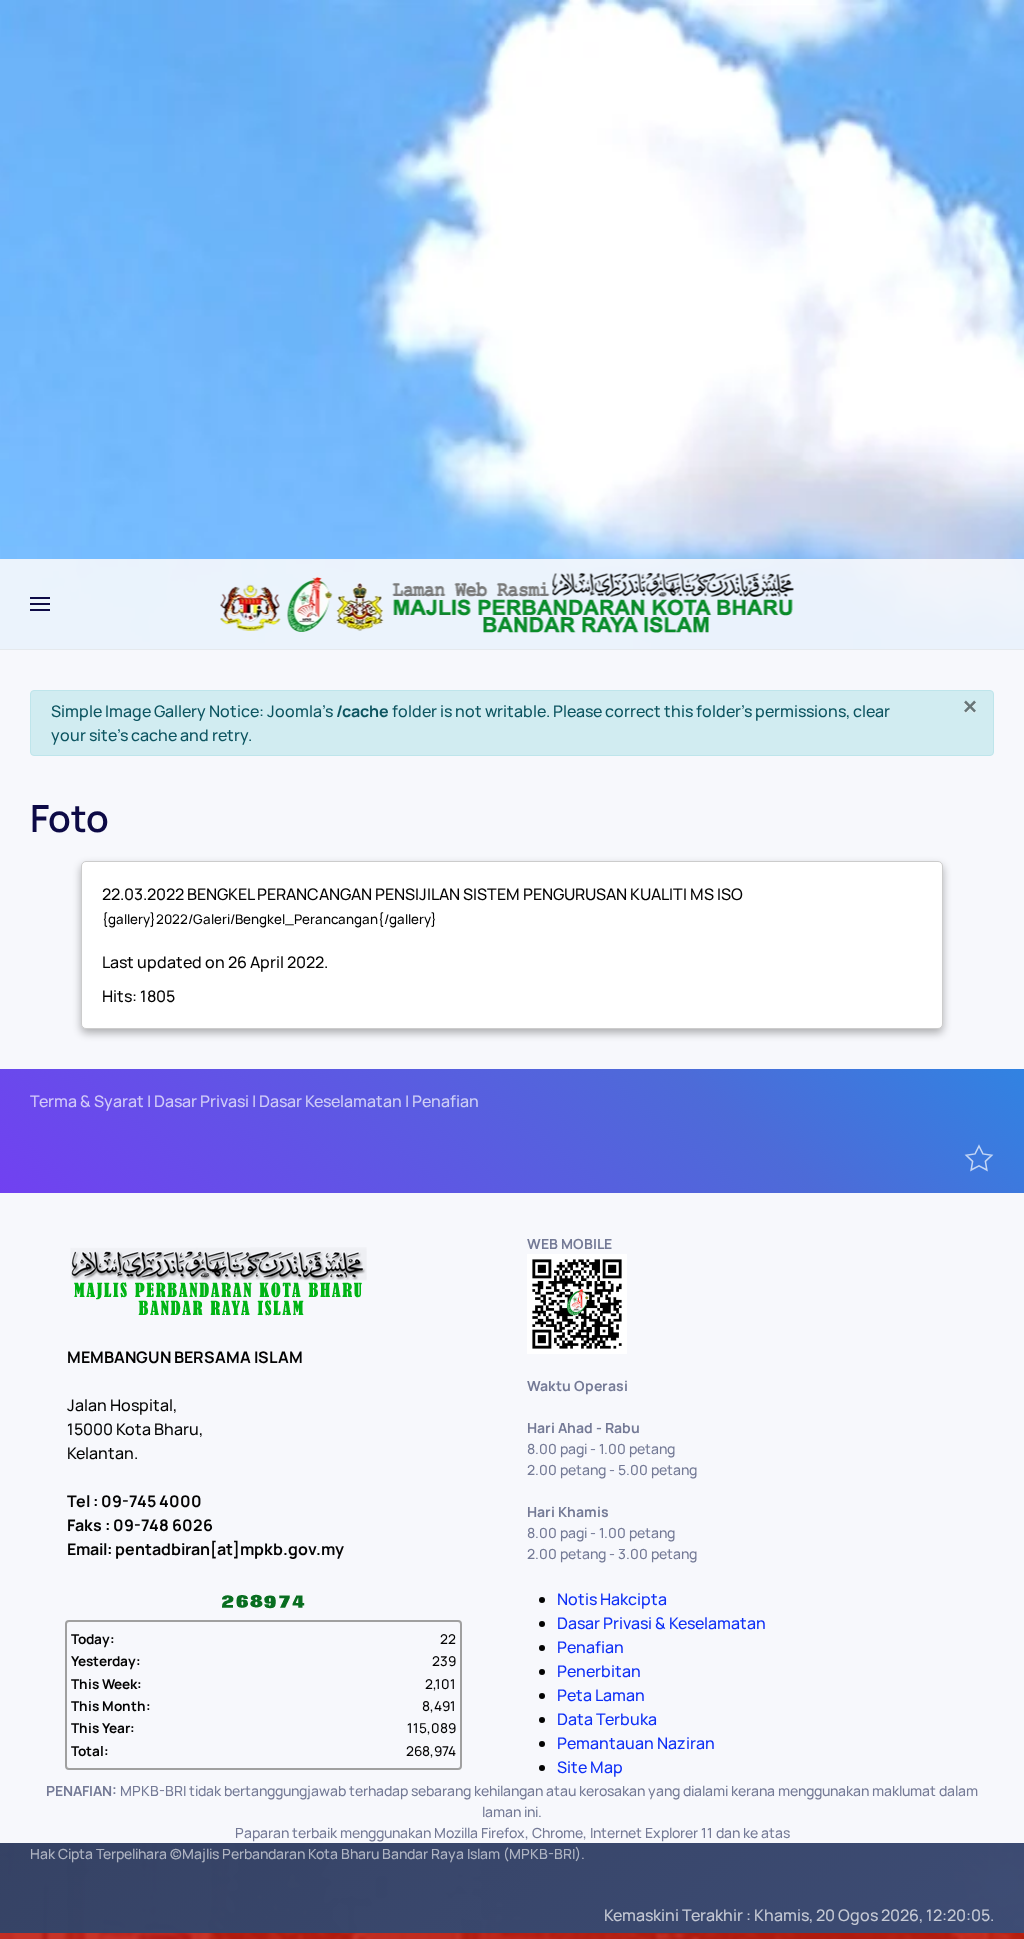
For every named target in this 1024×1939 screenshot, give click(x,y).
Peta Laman (601, 1695)
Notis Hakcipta (612, 1599)
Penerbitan (599, 1671)
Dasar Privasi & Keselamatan (661, 1623)
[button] (40, 604)
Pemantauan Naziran (636, 1743)
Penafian (590, 1647)
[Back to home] (512, 604)
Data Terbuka (607, 1719)
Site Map (590, 1767)
